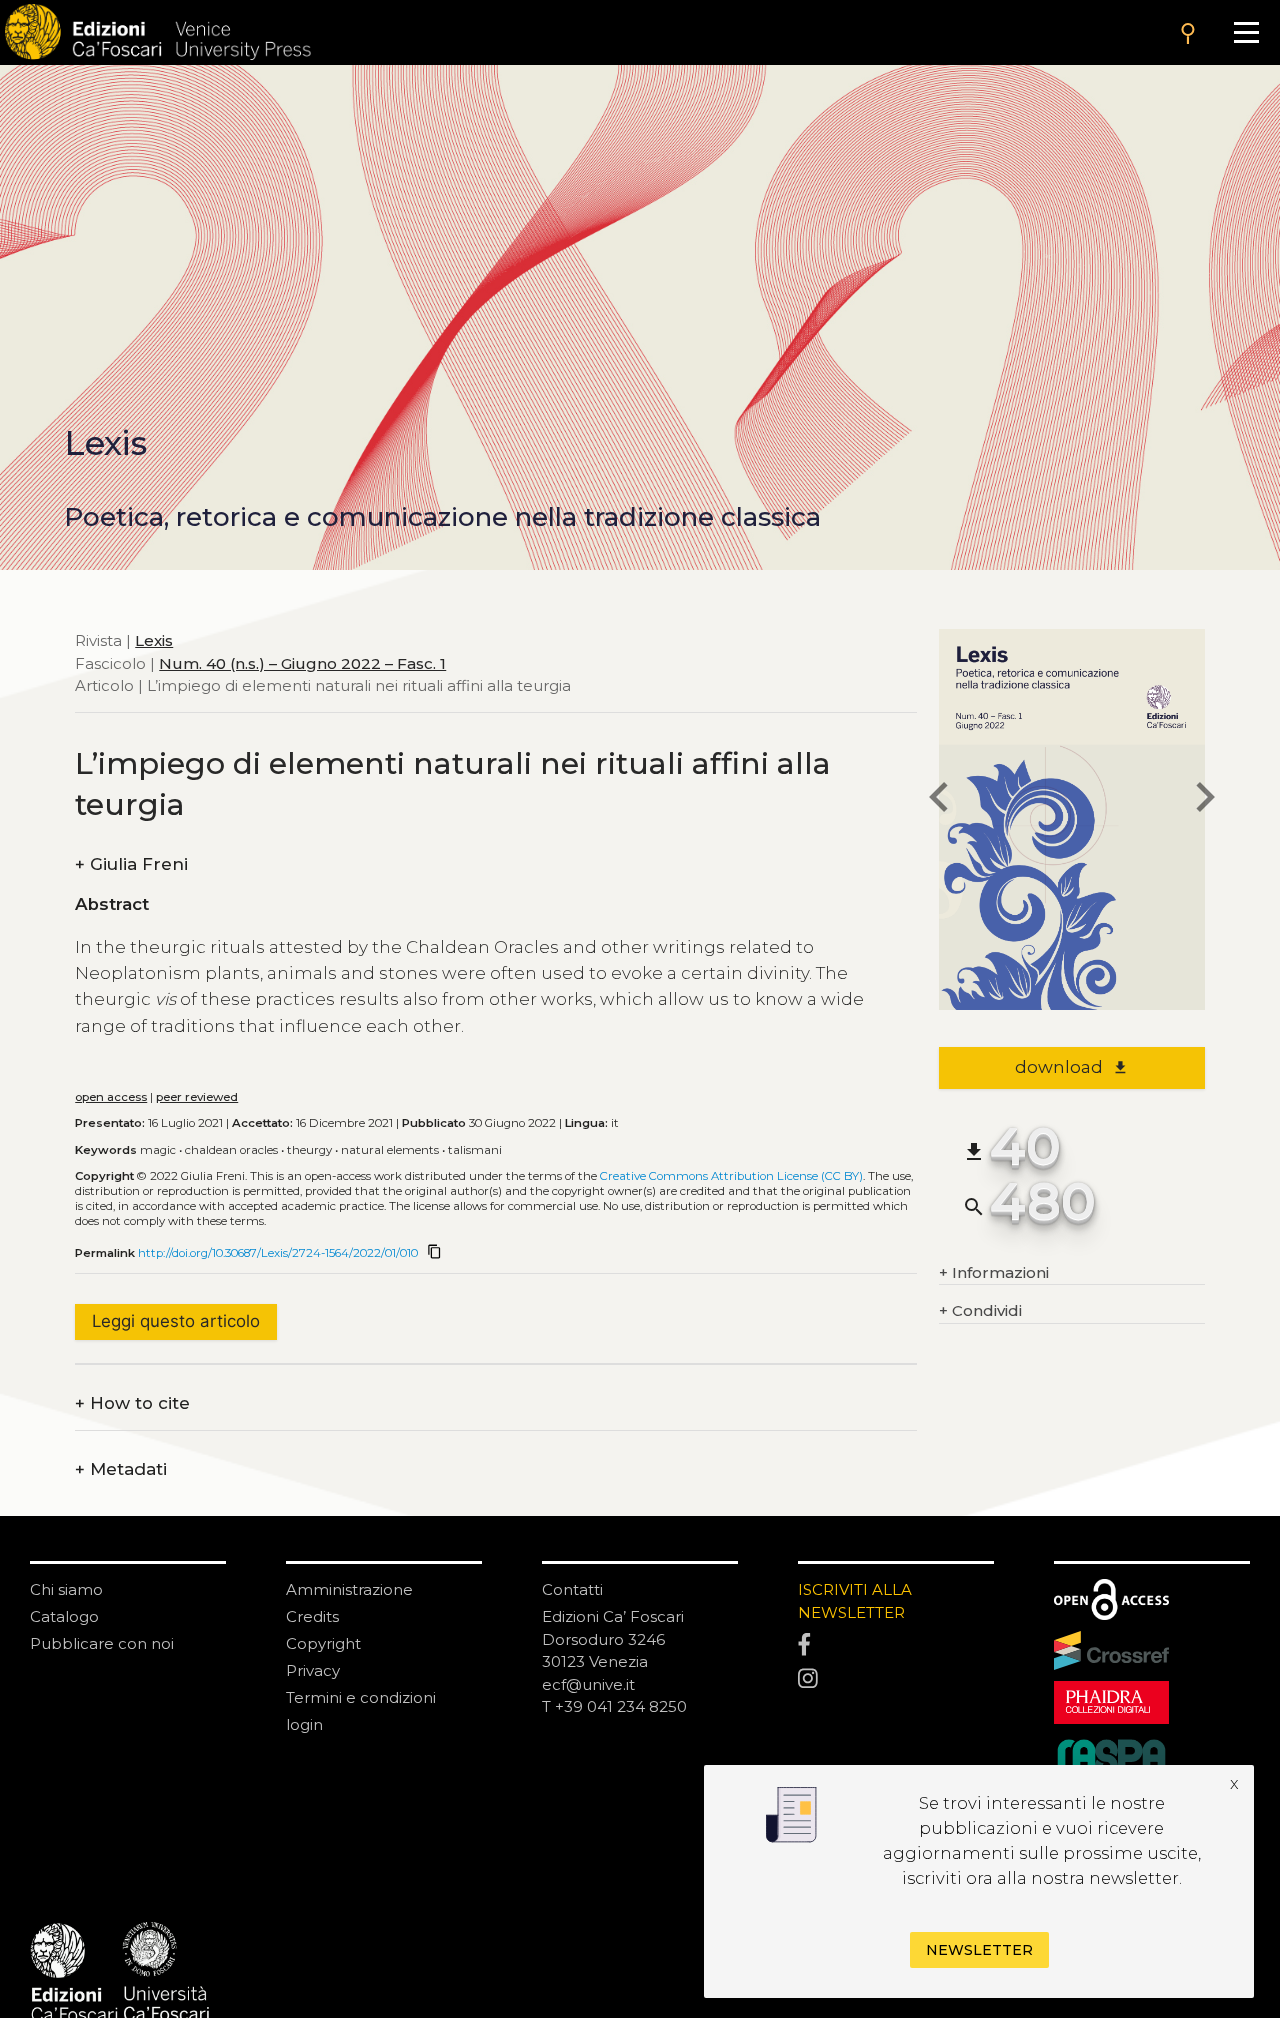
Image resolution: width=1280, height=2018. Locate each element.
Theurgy (309, 1150)
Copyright (323, 1643)
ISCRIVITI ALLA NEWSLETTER (855, 1601)
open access (111, 1097)
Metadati (121, 1469)
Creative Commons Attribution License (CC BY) (731, 1176)
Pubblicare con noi (102, 1643)
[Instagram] (896, 1679)
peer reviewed (197, 1097)
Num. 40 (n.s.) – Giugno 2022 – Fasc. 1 (302, 662)
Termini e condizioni (361, 1697)
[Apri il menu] (1246, 32)
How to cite (132, 1403)
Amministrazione (349, 1589)
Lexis (154, 640)
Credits (312, 1616)
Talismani (475, 1150)
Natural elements (390, 1150)
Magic (158, 1150)
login (304, 1724)
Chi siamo (66, 1589)
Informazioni (994, 1272)
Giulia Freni (131, 864)
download (1071, 1067)
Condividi (980, 1310)
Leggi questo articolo (176, 1321)
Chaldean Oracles (231, 1150)
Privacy (313, 1670)
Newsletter (979, 1950)
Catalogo (64, 1616)
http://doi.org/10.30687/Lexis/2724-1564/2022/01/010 (278, 1253)
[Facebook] (896, 1646)
